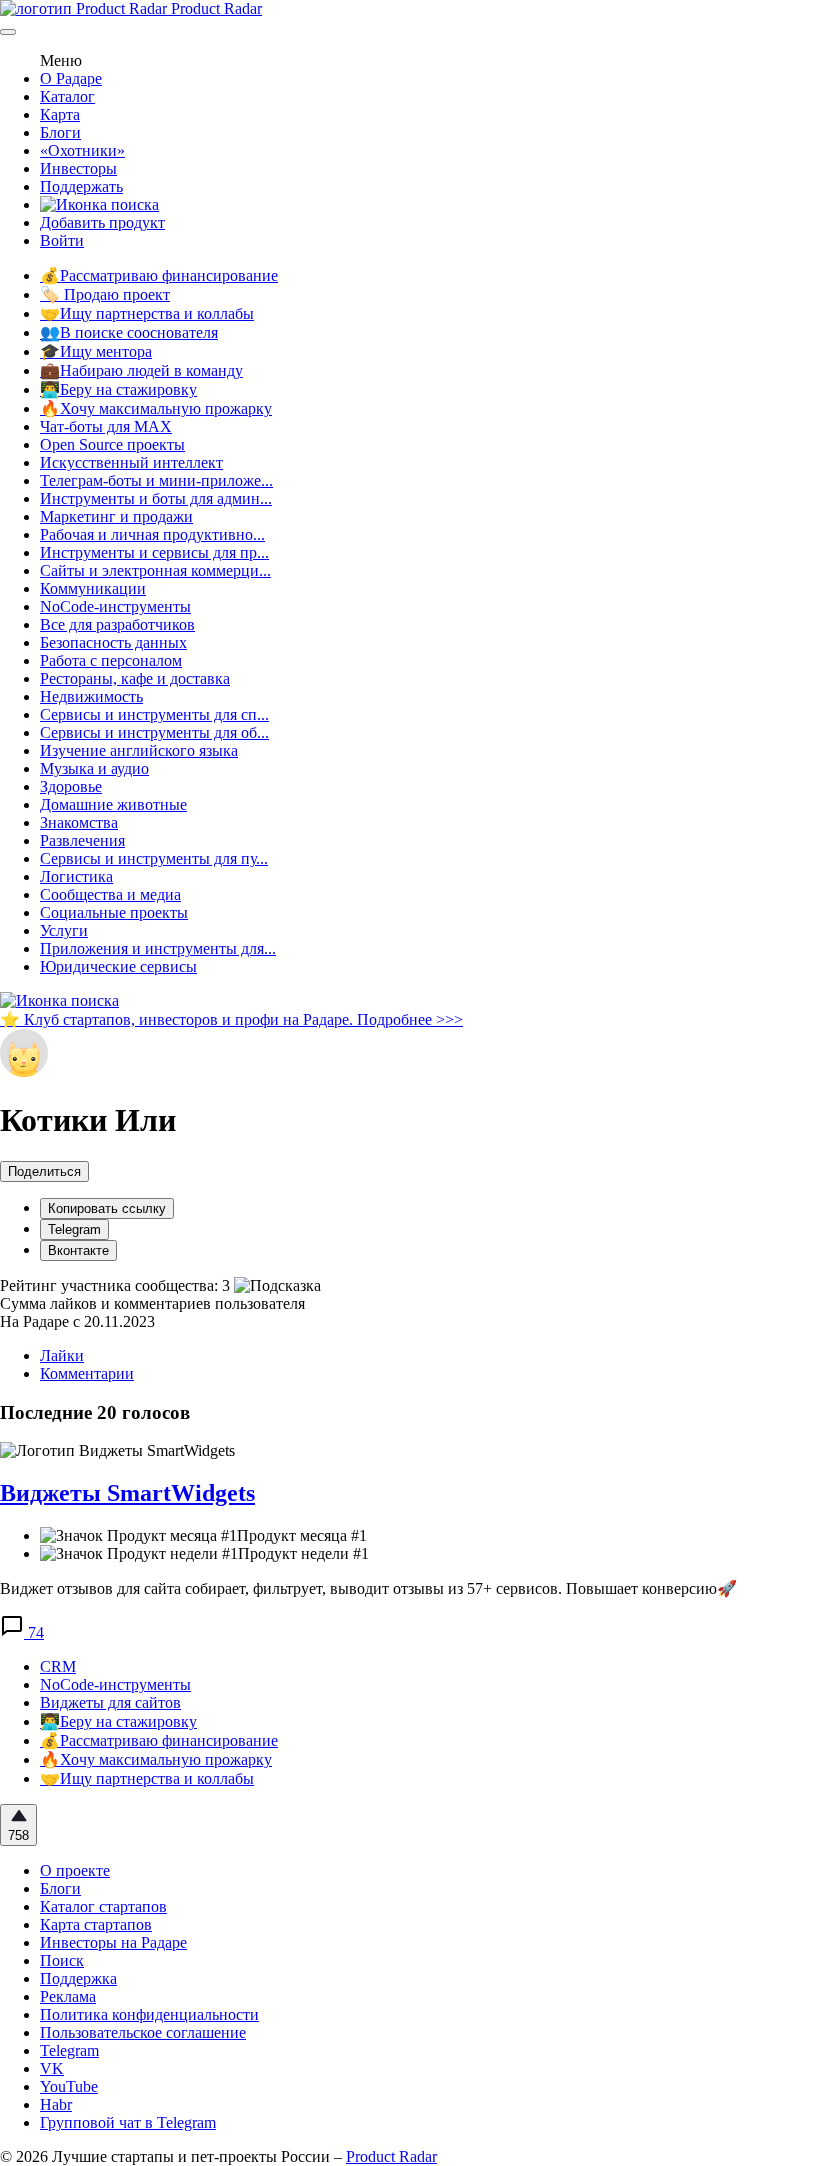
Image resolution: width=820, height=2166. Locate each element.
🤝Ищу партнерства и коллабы (147, 313)
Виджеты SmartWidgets (127, 1493)
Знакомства (79, 822)
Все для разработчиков (117, 624)
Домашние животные (113, 804)
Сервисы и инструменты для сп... (154, 714)
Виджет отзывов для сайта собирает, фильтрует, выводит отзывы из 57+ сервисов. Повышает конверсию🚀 (368, 1588)
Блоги (60, 132)
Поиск (62, 1960)
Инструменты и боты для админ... (156, 498)
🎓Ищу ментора (96, 351)
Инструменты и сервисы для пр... (154, 552)
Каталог (67, 96)
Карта (60, 114)
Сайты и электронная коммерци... (155, 570)
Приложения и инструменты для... (158, 948)
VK (52, 2068)
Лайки (62, 1355)
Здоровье (71, 786)
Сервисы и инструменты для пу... (154, 858)
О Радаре (71, 78)
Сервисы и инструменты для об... (154, 732)
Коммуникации (93, 588)
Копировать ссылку (107, 1208)
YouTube (69, 2086)
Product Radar (214, 8)
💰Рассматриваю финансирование (159, 275)
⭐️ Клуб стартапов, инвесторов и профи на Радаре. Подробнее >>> (231, 1019)
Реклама (68, 1996)
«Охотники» (82, 150)
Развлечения (82, 840)
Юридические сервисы (118, 966)
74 (34, 1632)
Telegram (74, 1229)
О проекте (75, 1870)
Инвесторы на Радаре (113, 1942)
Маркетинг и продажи (116, 516)
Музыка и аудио (94, 768)
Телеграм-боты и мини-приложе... (156, 480)
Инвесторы (78, 168)
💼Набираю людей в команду (141, 370)
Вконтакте (78, 1250)
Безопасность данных (113, 642)
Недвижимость (91, 696)
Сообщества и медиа (110, 894)
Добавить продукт (102, 222)
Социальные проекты (114, 912)
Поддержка (78, 1978)
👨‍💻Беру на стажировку (118, 389)
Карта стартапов (96, 1924)
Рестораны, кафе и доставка (135, 678)
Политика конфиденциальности (149, 2014)
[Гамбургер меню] (8, 32)
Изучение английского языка (139, 750)
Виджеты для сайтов (110, 1702)
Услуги (64, 930)
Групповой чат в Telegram (128, 2122)
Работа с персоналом (111, 660)
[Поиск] (99, 204)
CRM (58, 1666)
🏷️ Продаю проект (105, 294)
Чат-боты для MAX (106, 426)
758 (18, 1835)
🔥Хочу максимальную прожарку (156, 408)
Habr (56, 2104)
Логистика (76, 876)
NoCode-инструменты (115, 606)
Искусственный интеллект (131, 462)
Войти (62, 240)
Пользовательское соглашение (143, 2032)
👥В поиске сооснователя (129, 332)
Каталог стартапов (103, 1906)
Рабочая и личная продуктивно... (152, 534)
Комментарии (87, 1373)
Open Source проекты (112, 444)
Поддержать (81, 186)
